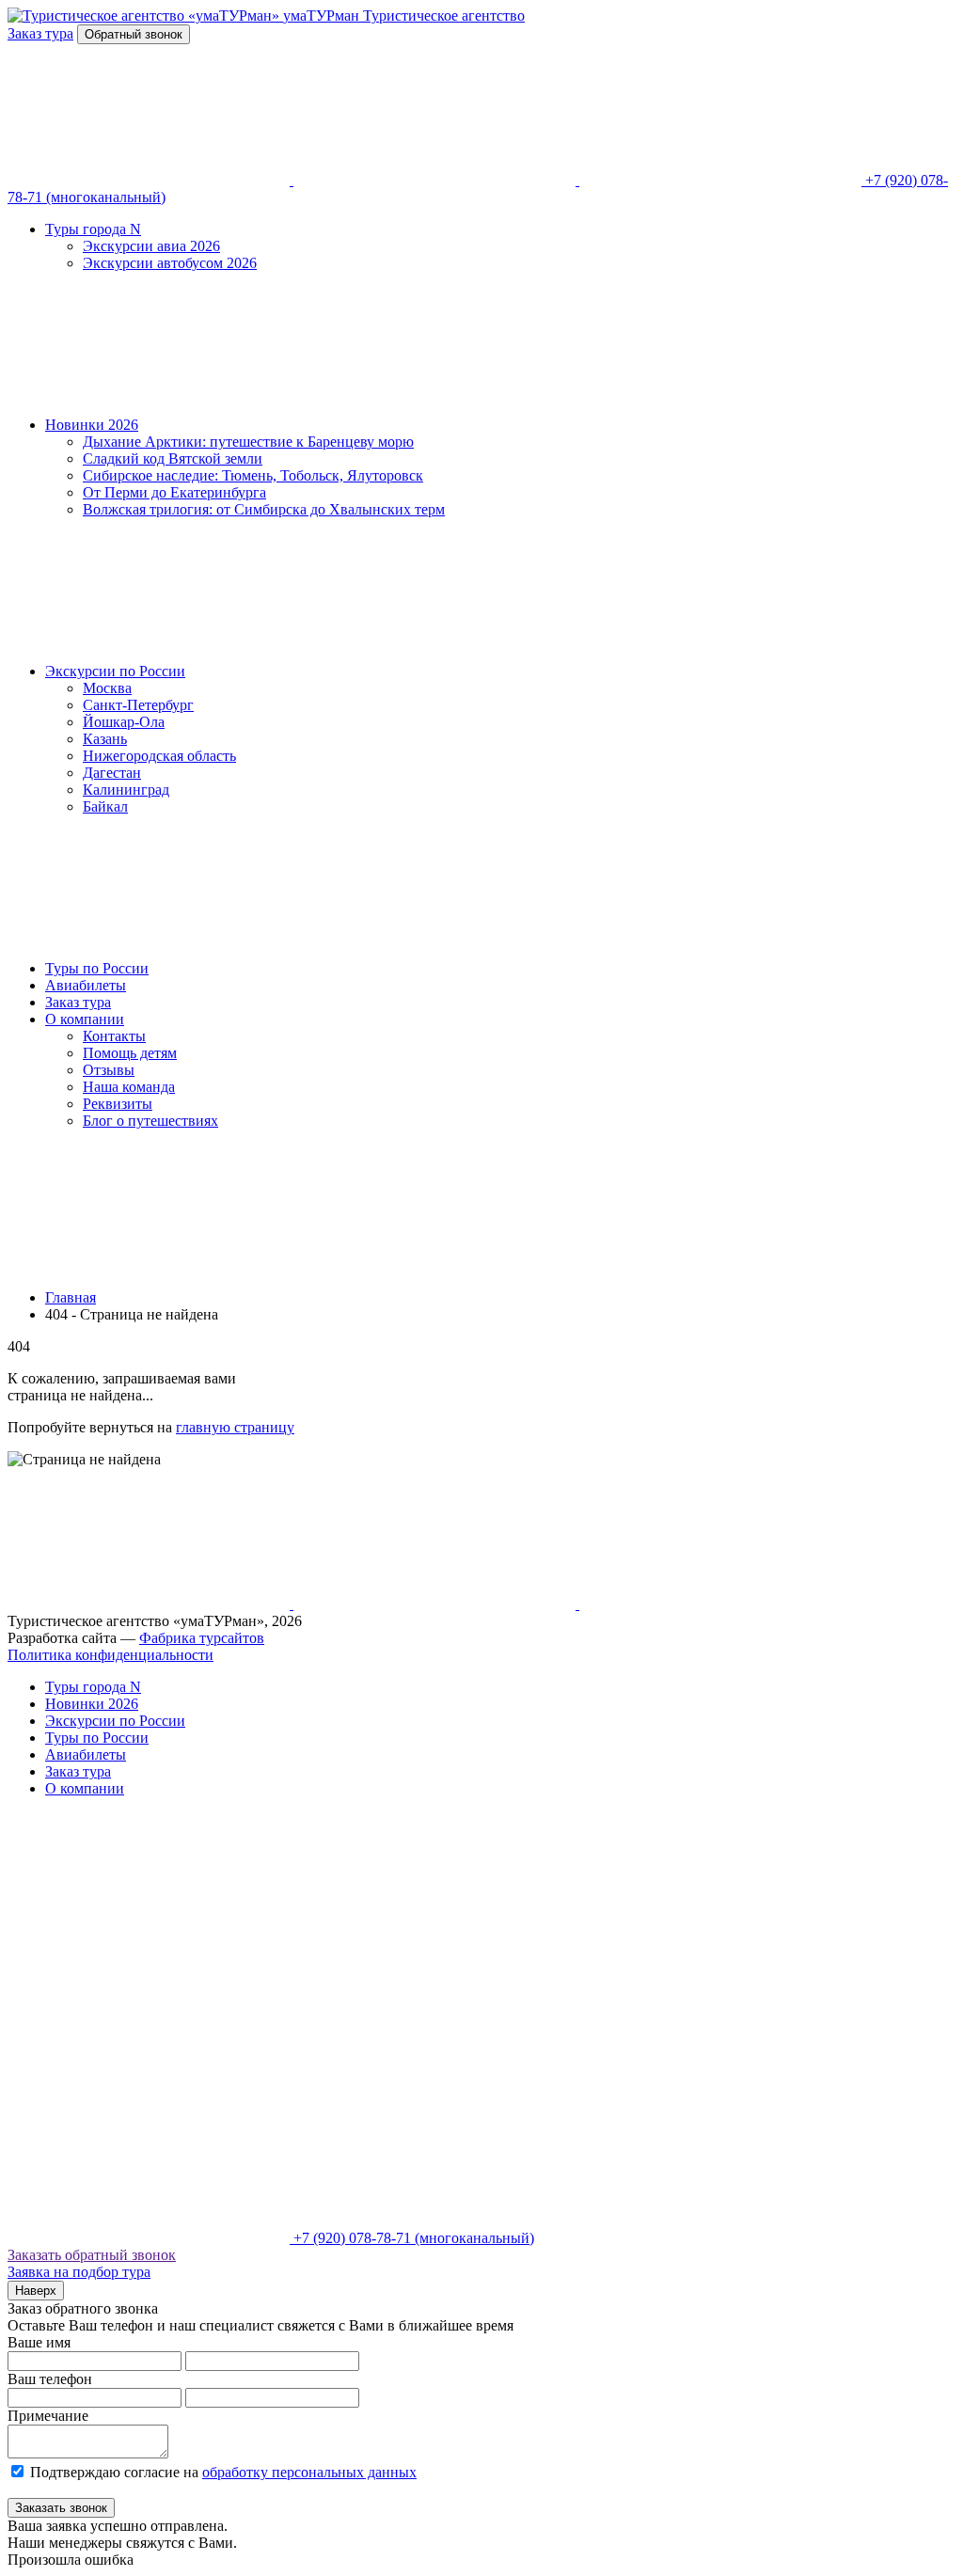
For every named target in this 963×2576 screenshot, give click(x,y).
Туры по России (97, 968)
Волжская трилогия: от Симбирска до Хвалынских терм (264, 509)
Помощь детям (130, 1053)
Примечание (48, 2416)
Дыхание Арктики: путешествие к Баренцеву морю (248, 442)
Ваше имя (39, 2342)
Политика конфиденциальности (111, 1655)
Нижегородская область (159, 756)
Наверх (36, 2291)
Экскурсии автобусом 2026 (170, 263)
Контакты (114, 1036)
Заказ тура (78, 1002)
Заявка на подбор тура (79, 2272)
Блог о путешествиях (150, 1121)
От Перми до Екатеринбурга (174, 492)
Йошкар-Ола (124, 722)
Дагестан (112, 773)
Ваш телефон (50, 2379)
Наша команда (129, 1087)
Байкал (105, 806)
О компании (85, 1019)
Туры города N (93, 229)
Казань (105, 739)
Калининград (126, 790)
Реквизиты (118, 1104)
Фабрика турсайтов (202, 1638)
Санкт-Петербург (138, 705)
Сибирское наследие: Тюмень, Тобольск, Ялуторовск (253, 475)
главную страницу (235, 1427)
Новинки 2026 (92, 425)
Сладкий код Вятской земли (173, 458)
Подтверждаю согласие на (223, 2472)
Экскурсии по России (115, 671)
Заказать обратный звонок (92, 2255)
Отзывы (109, 1070)
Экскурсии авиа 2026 (151, 246)
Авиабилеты (86, 985)
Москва (107, 688)
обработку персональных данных (309, 2472)
